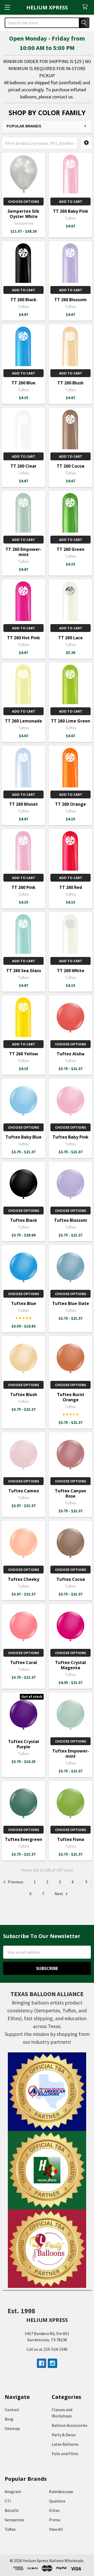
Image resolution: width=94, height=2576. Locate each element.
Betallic (12, 2510)
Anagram (13, 2491)
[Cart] (86, 7)
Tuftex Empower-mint (71, 1754)
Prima (55, 2520)
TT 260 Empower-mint (23, 552)
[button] (86, 143)
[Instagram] (52, 2363)
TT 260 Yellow (24, 1054)
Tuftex (10, 2529)
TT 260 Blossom (70, 300)
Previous (15, 1882)
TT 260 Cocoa (70, 466)
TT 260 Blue (23, 383)
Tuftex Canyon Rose (70, 1493)
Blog (9, 2419)
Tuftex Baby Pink (70, 1137)
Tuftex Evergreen (23, 1839)
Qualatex (57, 2501)
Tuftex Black (24, 1220)
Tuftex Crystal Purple (23, 1744)
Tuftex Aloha (70, 1054)
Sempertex (14, 2520)
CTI (8, 2501)
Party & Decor (64, 2435)
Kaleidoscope (61, 2491)
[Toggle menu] (7, 7)
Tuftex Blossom (71, 1220)
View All (56, 2529)
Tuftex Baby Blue (23, 1137)
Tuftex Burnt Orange (71, 1397)
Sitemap (12, 2428)
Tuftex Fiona (71, 1839)
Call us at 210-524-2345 (47, 2349)
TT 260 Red (71, 887)
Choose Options (24, 201)
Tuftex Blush (24, 1395)
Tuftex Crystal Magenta (70, 1665)
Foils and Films (65, 2454)
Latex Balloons (65, 2444)
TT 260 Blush (70, 383)
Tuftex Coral (24, 1662)
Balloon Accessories (70, 2425)
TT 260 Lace (70, 638)
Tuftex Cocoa (71, 1579)
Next (59, 1894)
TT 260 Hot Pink (23, 638)
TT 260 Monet (23, 804)
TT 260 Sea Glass (24, 971)
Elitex (54, 2510)
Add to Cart (71, 201)
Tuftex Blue (24, 1303)
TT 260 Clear (23, 466)
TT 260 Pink (23, 887)
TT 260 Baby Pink (71, 211)
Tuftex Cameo (24, 1491)
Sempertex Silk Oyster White (23, 214)
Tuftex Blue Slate (71, 1303)
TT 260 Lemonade (23, 721)
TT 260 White (71, 971)
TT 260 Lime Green (70, 721)
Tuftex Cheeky (23, 1579)
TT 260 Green (70, 549)
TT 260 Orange (70, 804)
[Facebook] (42, 2363)
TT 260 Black (23, 300)
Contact (12, 2410)
